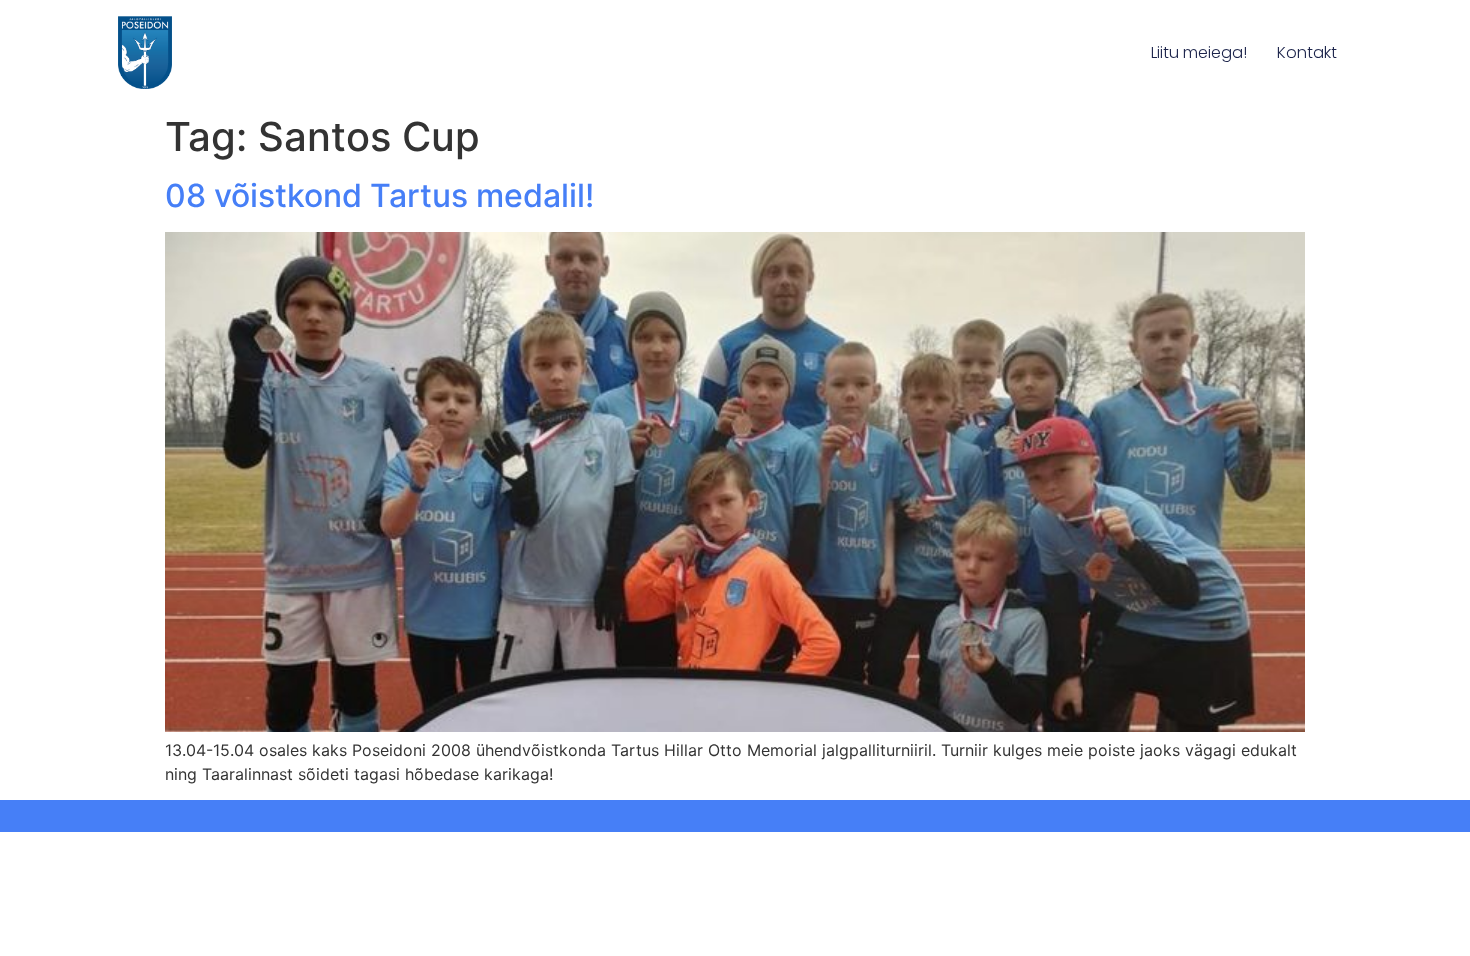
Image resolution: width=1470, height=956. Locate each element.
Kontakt (1307, 52)
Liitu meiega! (1199, 52)
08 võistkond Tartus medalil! (379, 195)
